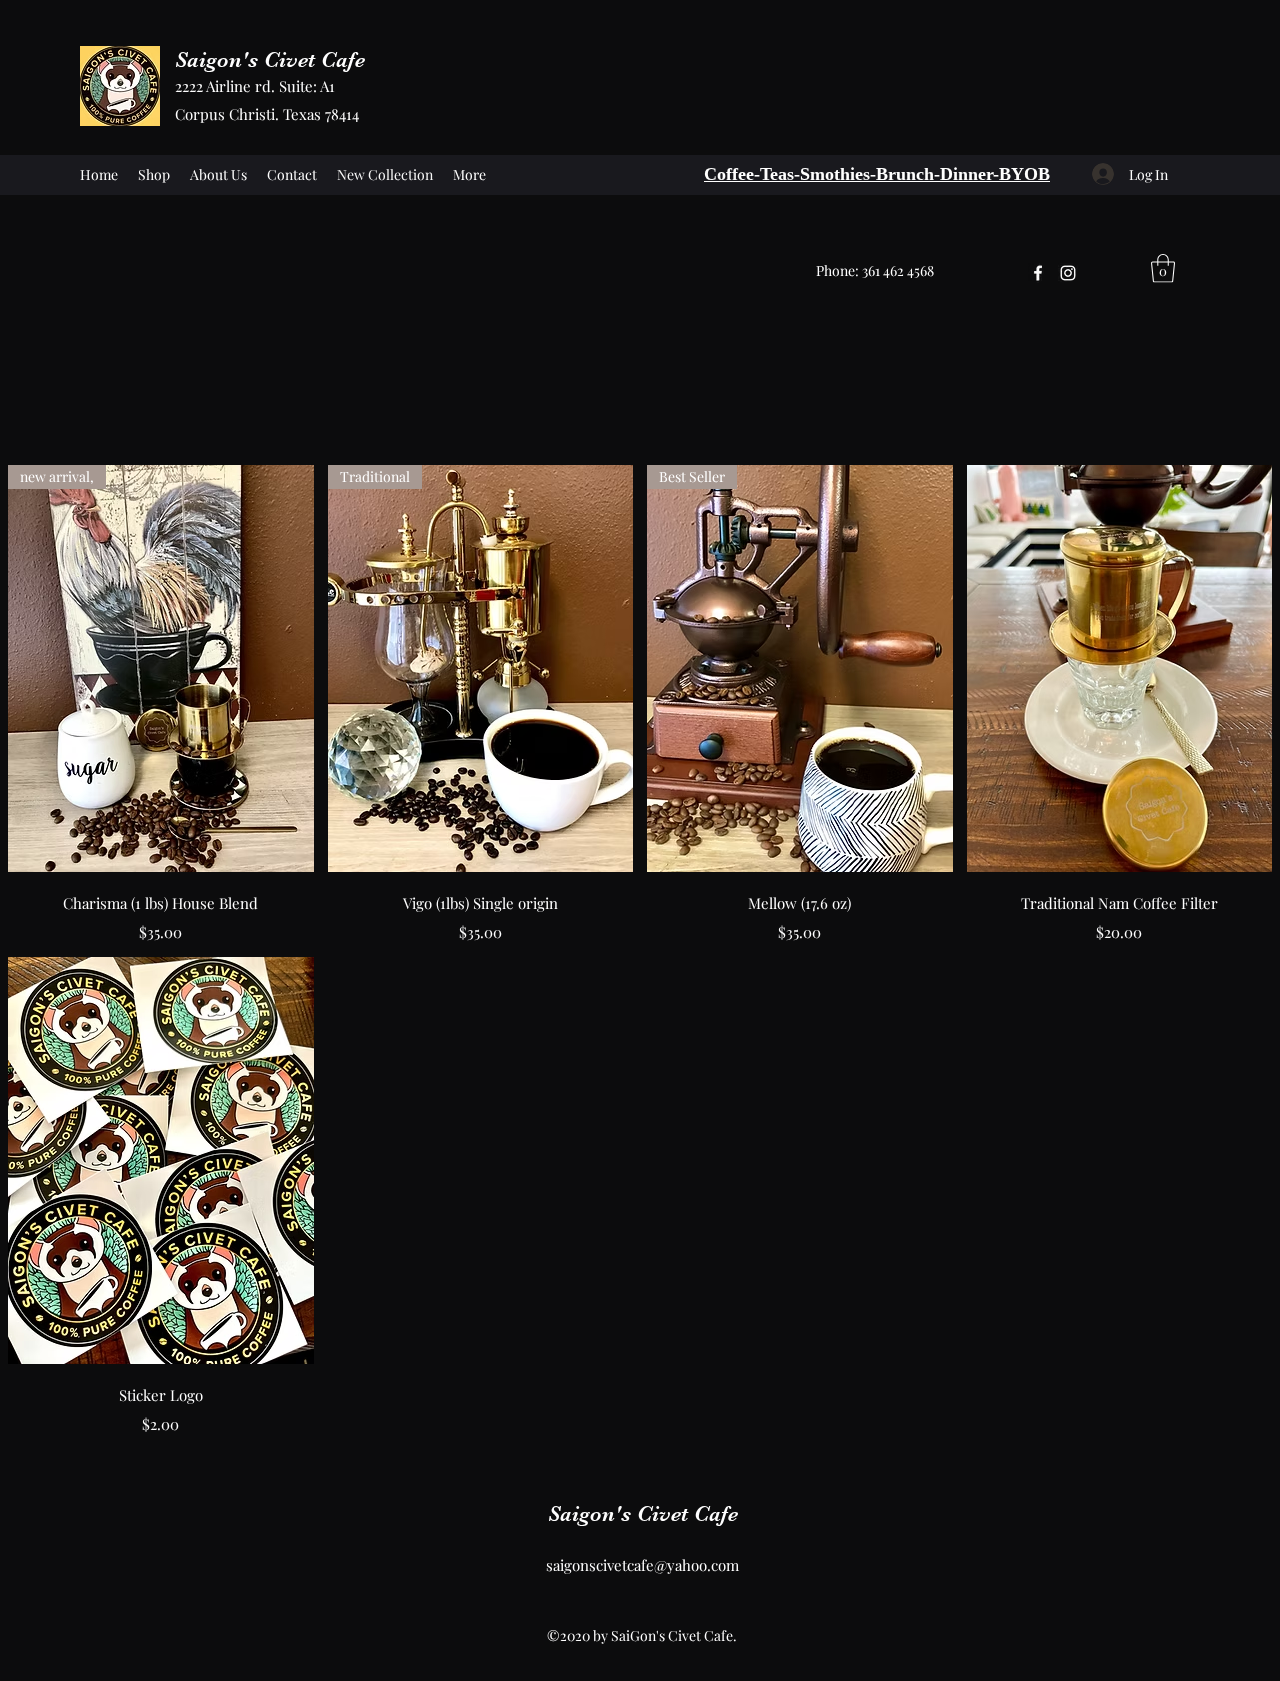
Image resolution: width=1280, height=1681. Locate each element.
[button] (1163, 268)
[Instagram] (1068, 273)
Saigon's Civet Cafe (270, 59)
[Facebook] (1038, 273)
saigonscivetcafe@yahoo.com (642, 1565)
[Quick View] (1120, 668)
